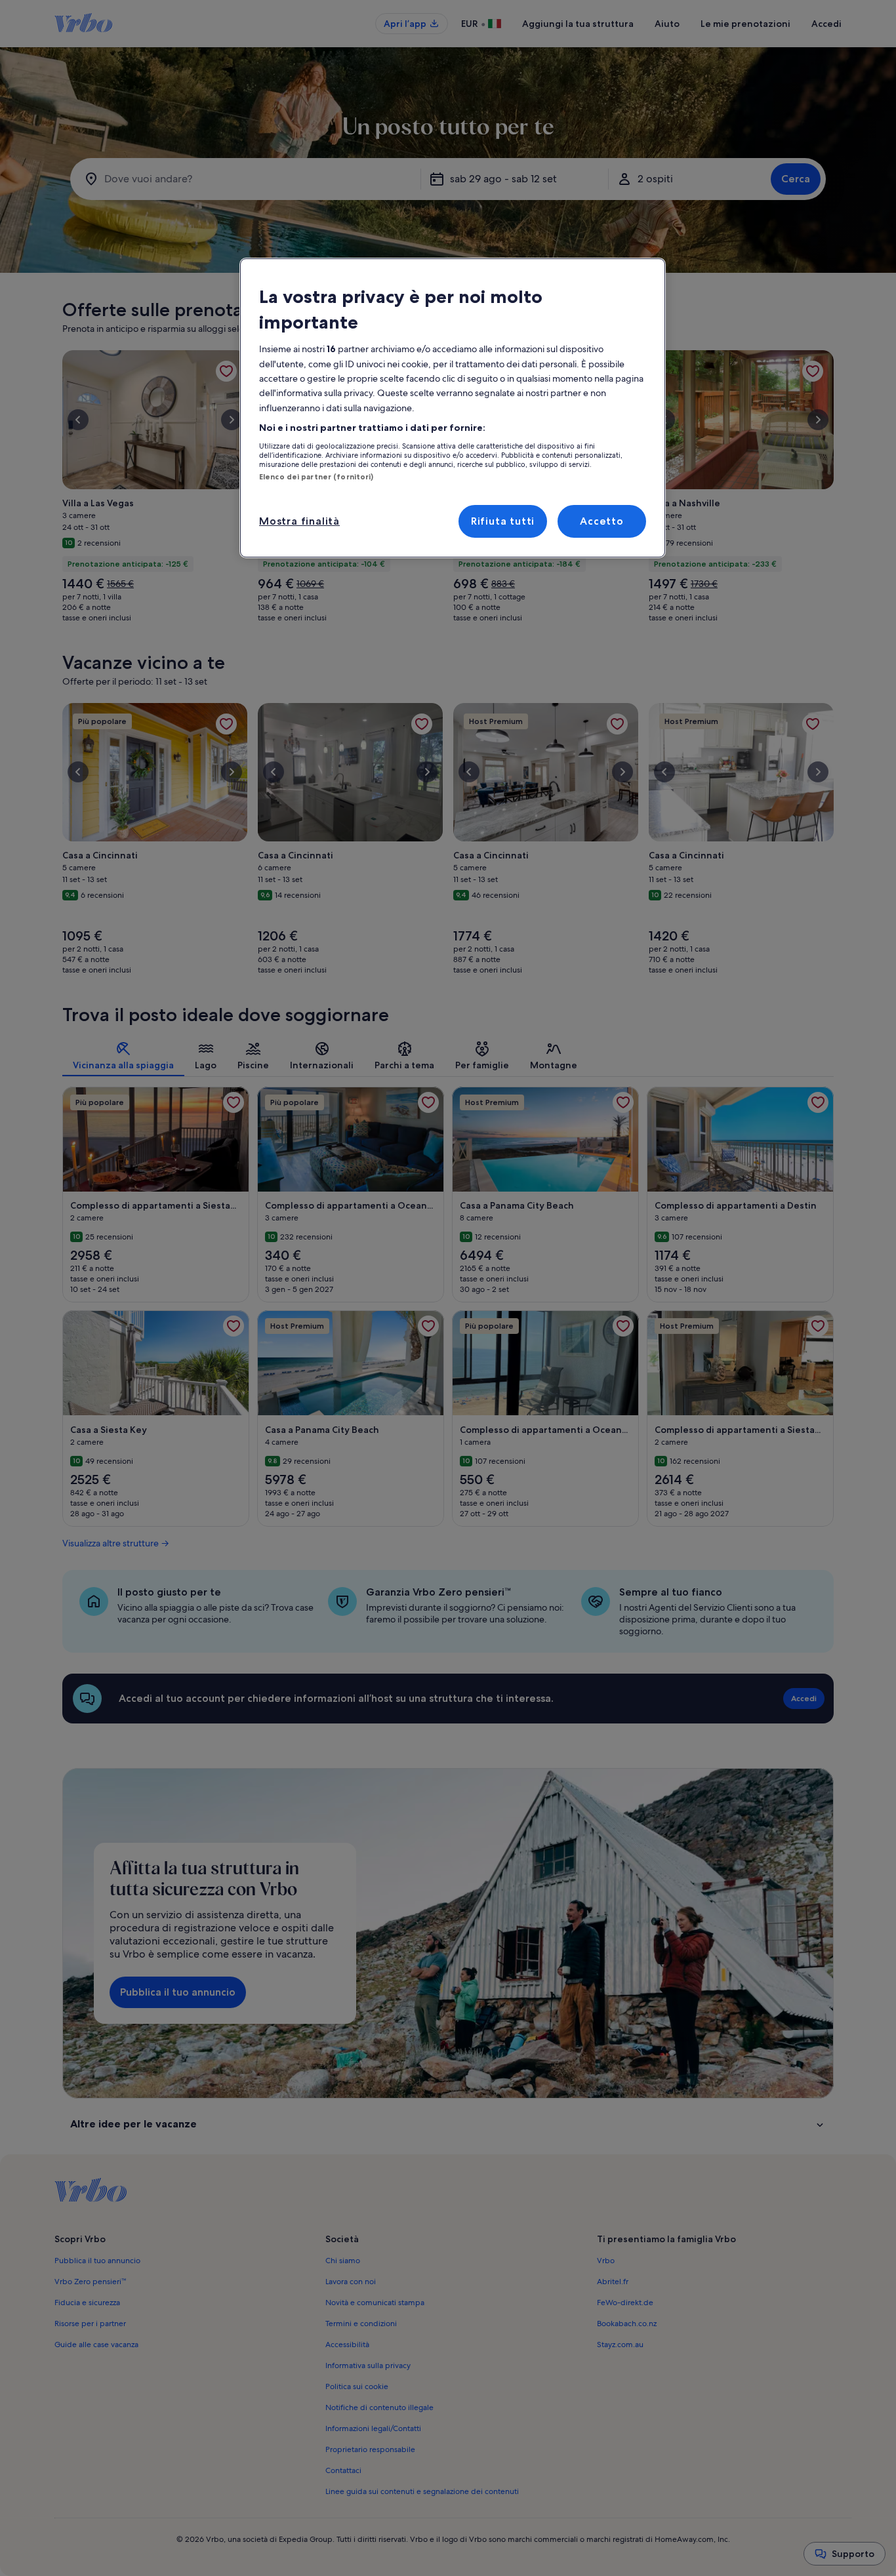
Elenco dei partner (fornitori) (316, 477)
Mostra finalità (299, 521)
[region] (453, 408)
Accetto (602, 521)
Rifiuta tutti (503, 521)
